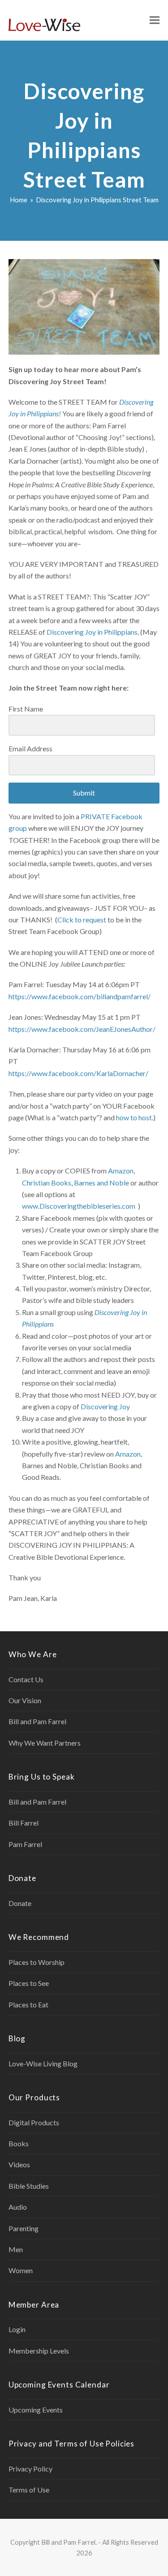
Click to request (82, 919)
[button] (155, 20)
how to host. (135, 1117)
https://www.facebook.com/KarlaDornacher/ (78, 1073)
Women (21, 2270)
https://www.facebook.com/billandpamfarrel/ (80, 996)
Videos (19, 2164)
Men (16, 2249)
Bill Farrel (24, 1823)
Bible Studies (29, 2186)
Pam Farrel (25, 1844)
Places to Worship (37, 1962)
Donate (20, 1903)
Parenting (24, 2228)
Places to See (29, 1983)
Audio (18, 2207)
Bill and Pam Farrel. (69, 2542)
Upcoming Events (36, 2410)
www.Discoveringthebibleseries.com (79, 1206)
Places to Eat (28, 2004)
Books (19, 2143)
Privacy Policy (30, 2469)
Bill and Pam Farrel (37, 1721)
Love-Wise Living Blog (43, 2063)
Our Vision (25, 1700)
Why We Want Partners (45, 1743)
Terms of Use (29, 2490)
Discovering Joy (105, 1406)
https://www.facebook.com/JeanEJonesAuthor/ (82, 1029)
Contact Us (26, 1679)
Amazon (121, 1171)
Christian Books (47, 1183)
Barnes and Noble (101, 1183)
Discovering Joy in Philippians (92, 632)
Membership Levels (39, 2351)
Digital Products (34, 2122)
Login (17, 2329)
